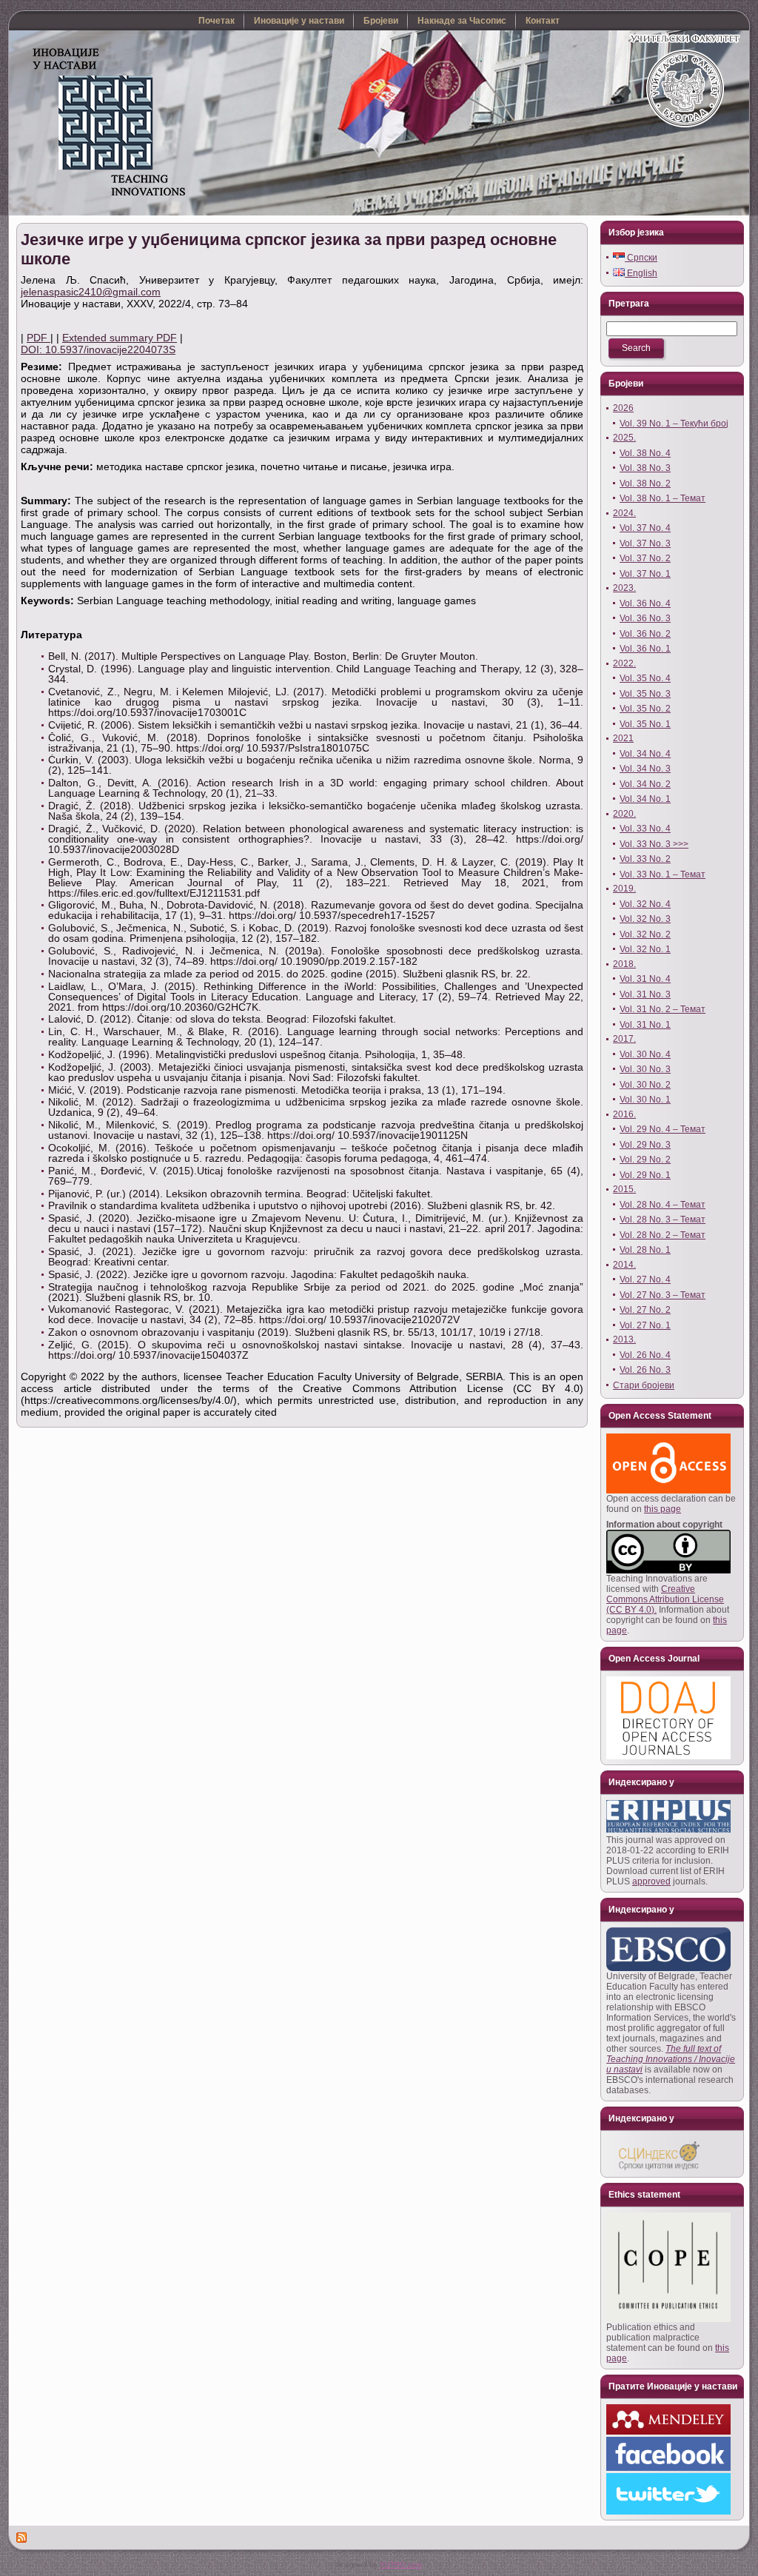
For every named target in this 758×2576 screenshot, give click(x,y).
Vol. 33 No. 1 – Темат (663, 874)
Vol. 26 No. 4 (645, 1355)
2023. (624, 588)
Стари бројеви (644, 1385)
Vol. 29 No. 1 (645, 1175)
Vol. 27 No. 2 (645, 1310)
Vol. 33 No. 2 (645, 859)
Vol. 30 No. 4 (645, 1054)
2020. (624, 814)
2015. (624, 1189)
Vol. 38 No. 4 (645, 453)
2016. (624, 1114)
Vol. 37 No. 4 (645, 528)
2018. (624, 964)
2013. (624, 1339)
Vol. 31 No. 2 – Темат (663, 1009)
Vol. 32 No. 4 (645, 904)
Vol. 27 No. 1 (645, 1325)
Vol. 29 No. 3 (645, 1145)
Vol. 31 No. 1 (645, 1025)
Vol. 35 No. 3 (645, 694)
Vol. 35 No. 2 (645, 709)
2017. (624, 1039)
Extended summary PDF (120, 338)
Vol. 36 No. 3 (645, 618)
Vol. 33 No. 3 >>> (654, 844)
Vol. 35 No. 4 (645, 678)
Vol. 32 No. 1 (645, 949)
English (641, 273)
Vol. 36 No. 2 (645, 634)
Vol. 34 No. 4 (645, 754)
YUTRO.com (401, 2565)
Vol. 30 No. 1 (645, 1100)
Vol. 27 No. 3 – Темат (663, 1295)
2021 (623, 738)
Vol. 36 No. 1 (645, 649)
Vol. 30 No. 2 (645, 1085)
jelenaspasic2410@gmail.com (91, 292)
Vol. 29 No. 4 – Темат (663, 1129)
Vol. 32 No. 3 (645, 919)
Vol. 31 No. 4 (645, 979)
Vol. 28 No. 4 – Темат (663, 1205)
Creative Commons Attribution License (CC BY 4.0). (665, 1599)
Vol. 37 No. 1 (645, 574)
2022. (624, 663)
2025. (624, 438)
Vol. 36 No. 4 (645, 603)
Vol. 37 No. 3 (645, 543)
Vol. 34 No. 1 (645, 799)
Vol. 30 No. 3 (645, 1069)
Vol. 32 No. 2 (645, 934)
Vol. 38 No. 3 (645, 468)
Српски (641, 258)
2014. (624, 1265)
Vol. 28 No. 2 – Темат (663, 1235)
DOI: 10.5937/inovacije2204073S (98, 349)
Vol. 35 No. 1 (645, 724)
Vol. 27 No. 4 (645, 1279)
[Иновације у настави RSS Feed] (22, 2537)
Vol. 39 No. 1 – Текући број (674, 424)
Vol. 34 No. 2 (645, 784)
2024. (624, 513)
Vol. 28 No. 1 (645, 1250)
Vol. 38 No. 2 (645, 484)
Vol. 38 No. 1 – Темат (663, 498)
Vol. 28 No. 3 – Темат (663, 1220)
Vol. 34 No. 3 (645, 769)
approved (651, 1881)
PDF (38, 338)
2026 (623, 408)
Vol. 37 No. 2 (645, 558)
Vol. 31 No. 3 (645, 994)
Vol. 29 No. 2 (645, 1160)
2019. (624, 889)
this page (663, 1509)
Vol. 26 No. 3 (645, 1370)
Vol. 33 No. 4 (645, 829)
